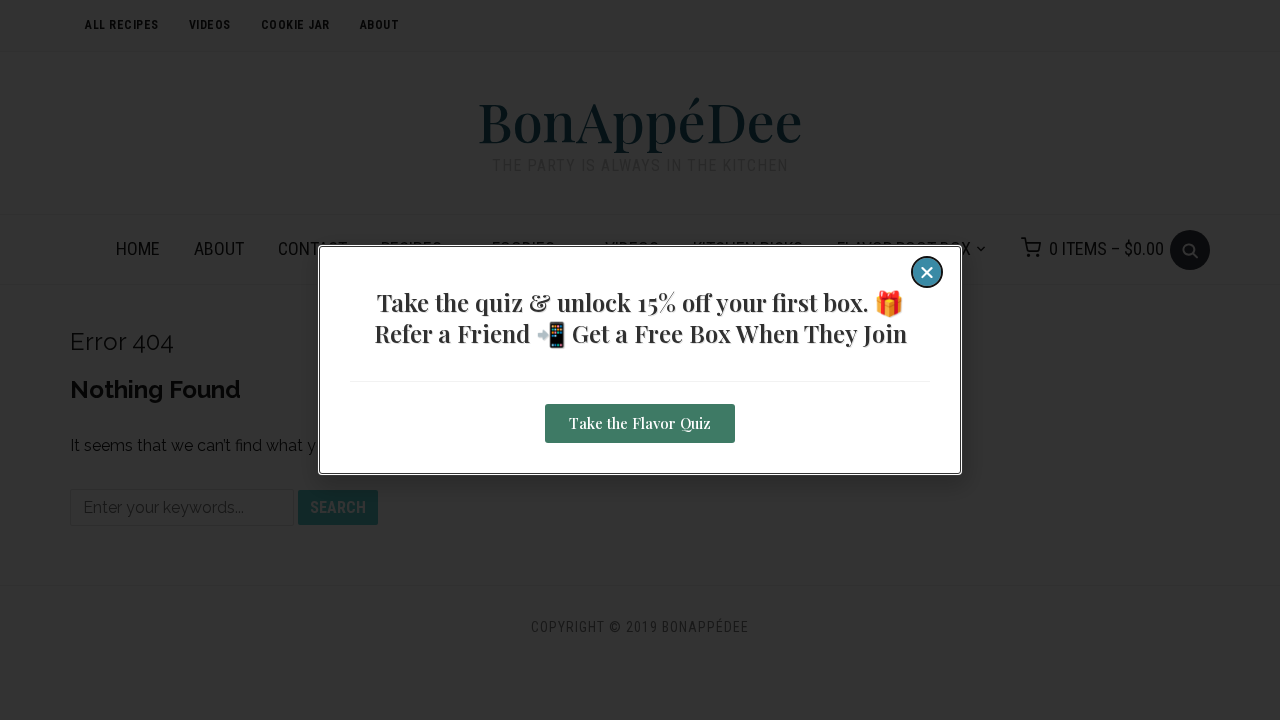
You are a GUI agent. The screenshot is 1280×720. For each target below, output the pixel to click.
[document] (640, 360)
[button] (927, 272)
